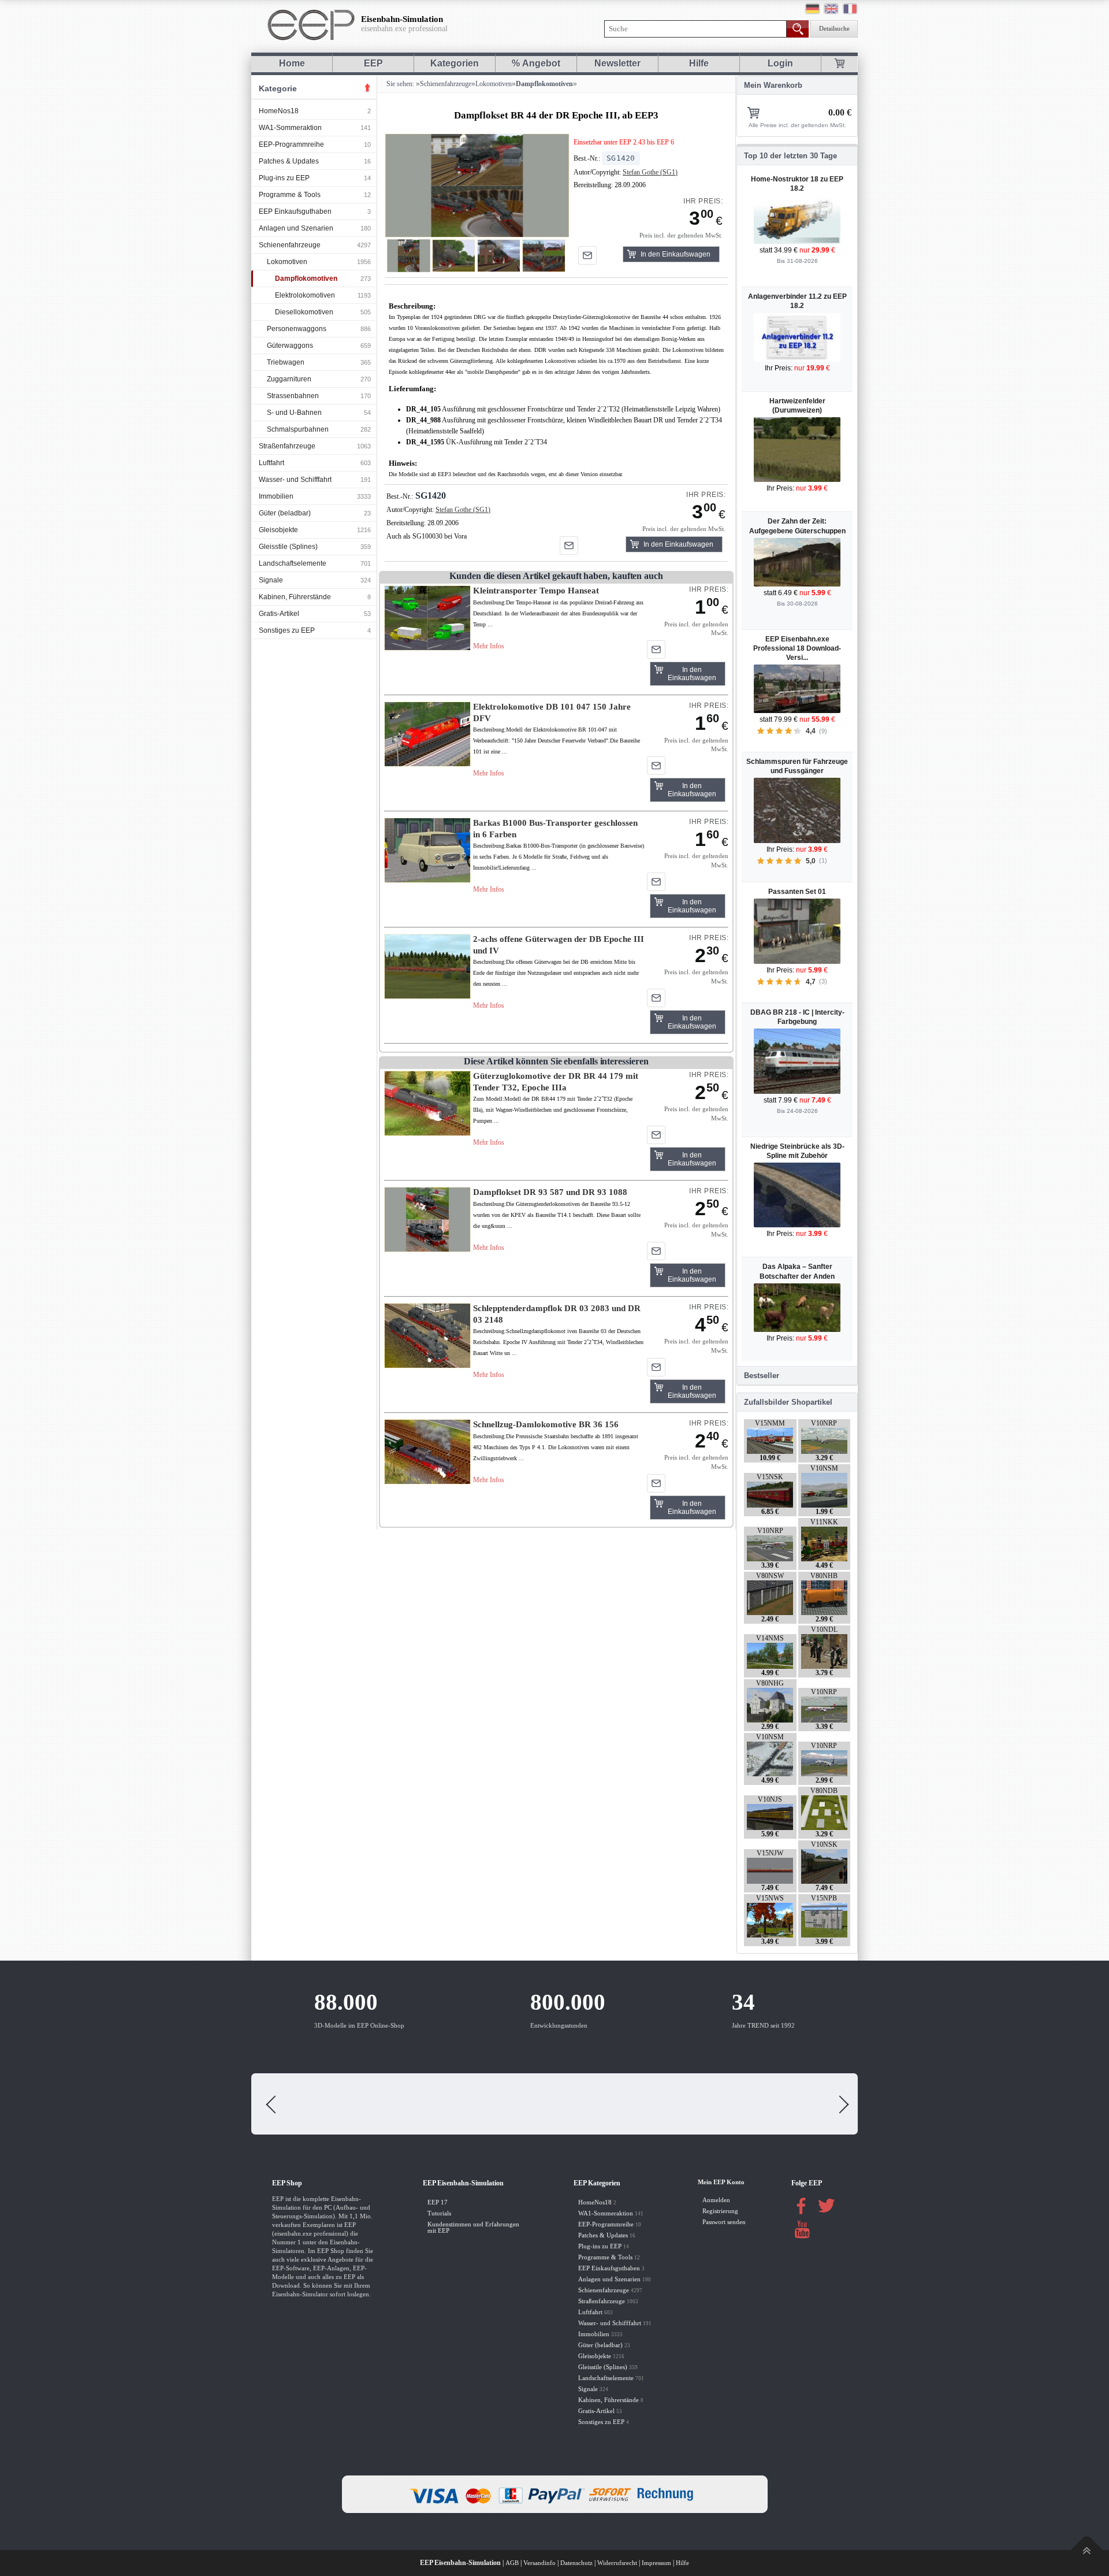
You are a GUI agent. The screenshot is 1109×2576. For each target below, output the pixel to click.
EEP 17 (438, 2202)
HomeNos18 (279, 111)
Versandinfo (539, 2563)
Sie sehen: (399, 84)
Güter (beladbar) (285, 513)
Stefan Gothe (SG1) (650, 172)
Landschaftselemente (293, 563)
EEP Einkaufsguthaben (295, 211)
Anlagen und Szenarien (296, 228)
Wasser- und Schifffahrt (295, 480)
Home (292, 63)
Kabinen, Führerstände (295, 597)
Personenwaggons (297, 329)
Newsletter (617, 63)
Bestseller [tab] (762, 1376)
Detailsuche (834, 29)
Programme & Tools (290, 195)
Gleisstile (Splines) (288, 547)
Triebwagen (286, 362)
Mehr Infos (489, 646)
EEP (373, 63)
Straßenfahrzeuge (287, 446)
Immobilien (276, 496)
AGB (512, 2563)
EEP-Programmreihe (291, 144)
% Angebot (536, 63)
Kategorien (455, 63)
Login (780, 63)
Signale (271, 580)
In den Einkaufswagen (676, 254)
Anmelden (716, 2200)
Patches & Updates (289, 161)
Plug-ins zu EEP (284, 178)
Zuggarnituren (289, 379)
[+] (477, 185)
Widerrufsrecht (617, 2563)
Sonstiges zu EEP (287, 630)
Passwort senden (724, 2222)
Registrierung (720, 2211)
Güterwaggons (290, 346)
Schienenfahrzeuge (290, 245)
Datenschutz (576, 2563)
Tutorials (439, 2213)
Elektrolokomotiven (305, 295)
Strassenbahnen (293, 396)
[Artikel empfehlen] (587, 255)
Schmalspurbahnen (298, 429)
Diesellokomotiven (304, 312)
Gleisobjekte (278, 530)
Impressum (656, 2563)
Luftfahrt (271, 463)
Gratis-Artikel (279, 614)
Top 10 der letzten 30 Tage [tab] (790, 156)
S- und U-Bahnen (294, 413)
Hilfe (699, 63)
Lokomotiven (287, 262)
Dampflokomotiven (306, 279)
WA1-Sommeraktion (290, 128)
